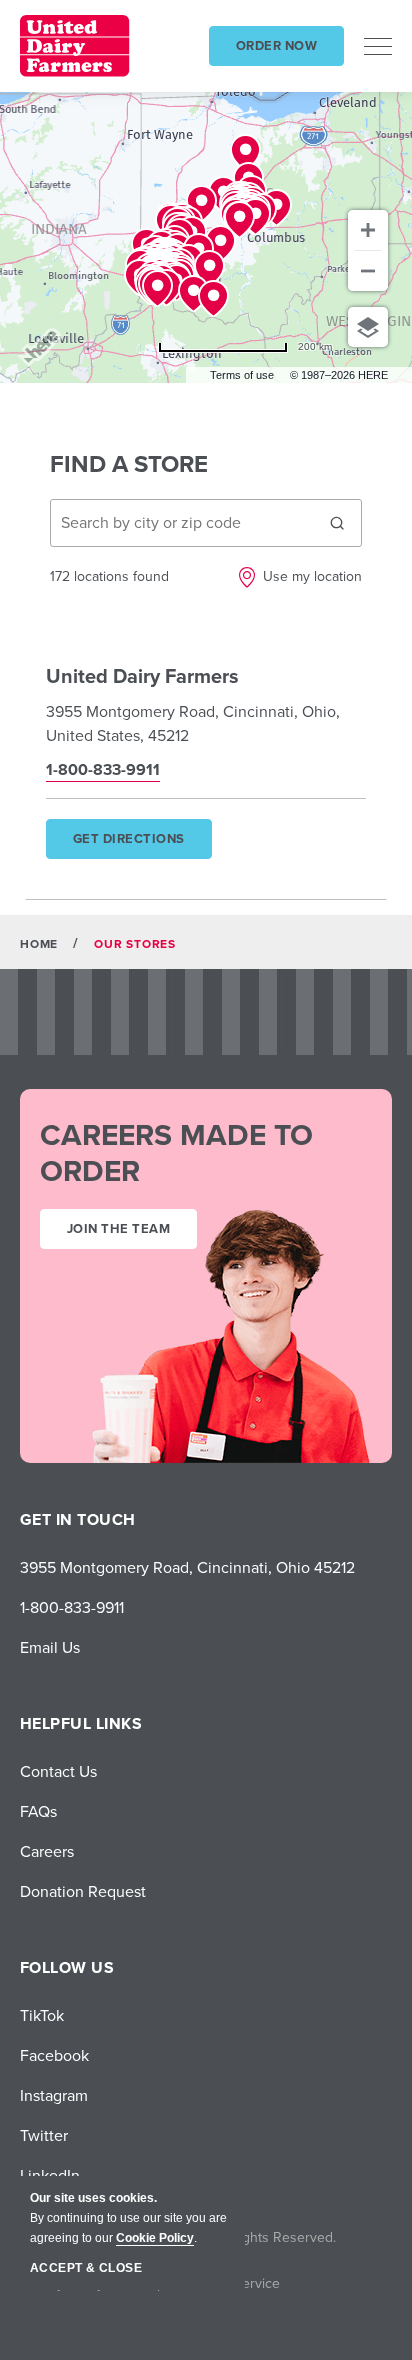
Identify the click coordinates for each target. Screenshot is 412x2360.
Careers (47, 1851)
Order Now (276, 45)
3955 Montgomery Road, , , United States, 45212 (193, 723)
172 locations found (109, 576)
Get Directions (141, 844)
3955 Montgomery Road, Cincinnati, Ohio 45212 (187, 1567)
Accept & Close (86, 2268)
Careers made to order (176, 1153)
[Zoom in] (368, 230)
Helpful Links (81, 1723)
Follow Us (67, 1967)
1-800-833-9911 (72, 1607)
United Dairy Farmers (142, 675)
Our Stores (135, 943)
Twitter (44, 2135)
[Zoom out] (368, 271)
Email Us (50, 1647)
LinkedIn (50, 2175)
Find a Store (129, 464)
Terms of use (242, 375)
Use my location (312, 576)
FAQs (38, 1811)
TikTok (42, 2015)
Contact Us (58, 1771)
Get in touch (78, 1519)
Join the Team (118, 1228)
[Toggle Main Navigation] (378, 46)
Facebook (54, 2055)
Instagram (54, 2095)
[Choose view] (368, 327)
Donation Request (83, 1891)
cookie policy (155, 2238)
